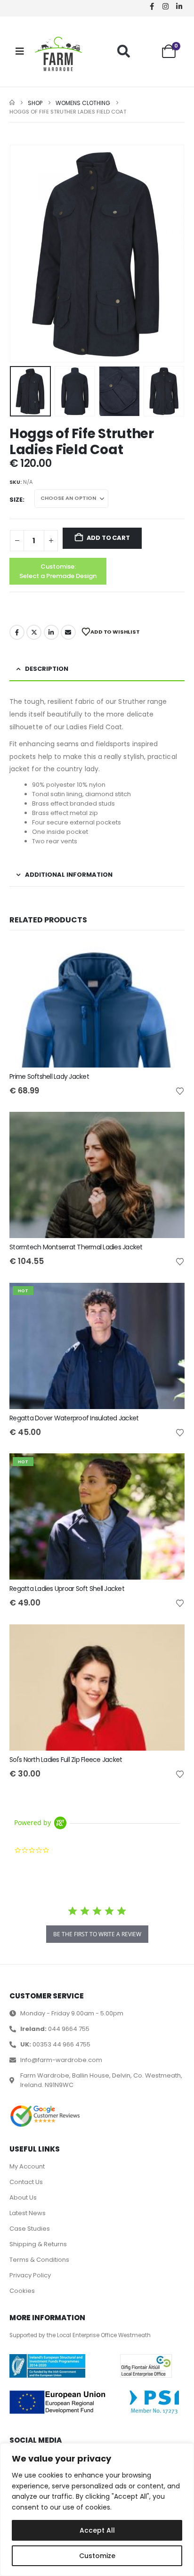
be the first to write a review (97, 1934)
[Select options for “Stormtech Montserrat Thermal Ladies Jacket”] (169, 1127)
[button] (124, 51)
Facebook (17, 632)
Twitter (34, 632)
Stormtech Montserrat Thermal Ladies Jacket (76, 1247)
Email (68, 632)
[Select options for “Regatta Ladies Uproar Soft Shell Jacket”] (169, 1469)
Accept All (97, 2530)
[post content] (97, 1004)
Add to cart (108, 538)
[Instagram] (165, 6)
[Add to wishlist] (180, 1091)
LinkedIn (51, 632)
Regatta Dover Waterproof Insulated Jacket (74, 1418)
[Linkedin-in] (179, 6)
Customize (97, 2556)
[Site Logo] (58, 54)
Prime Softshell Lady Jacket (49, 1076)
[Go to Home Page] (12, 103)
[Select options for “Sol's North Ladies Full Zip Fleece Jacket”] (169, 1640)
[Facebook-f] (152, 6)
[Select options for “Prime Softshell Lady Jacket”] (169, 957)
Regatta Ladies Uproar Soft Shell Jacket (67, 1589)
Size (16, 500)
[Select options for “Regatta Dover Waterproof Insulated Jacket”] (169, 1298)
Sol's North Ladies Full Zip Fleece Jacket (66, 1760)
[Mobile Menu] (20, 51)
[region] (97, 2510)
